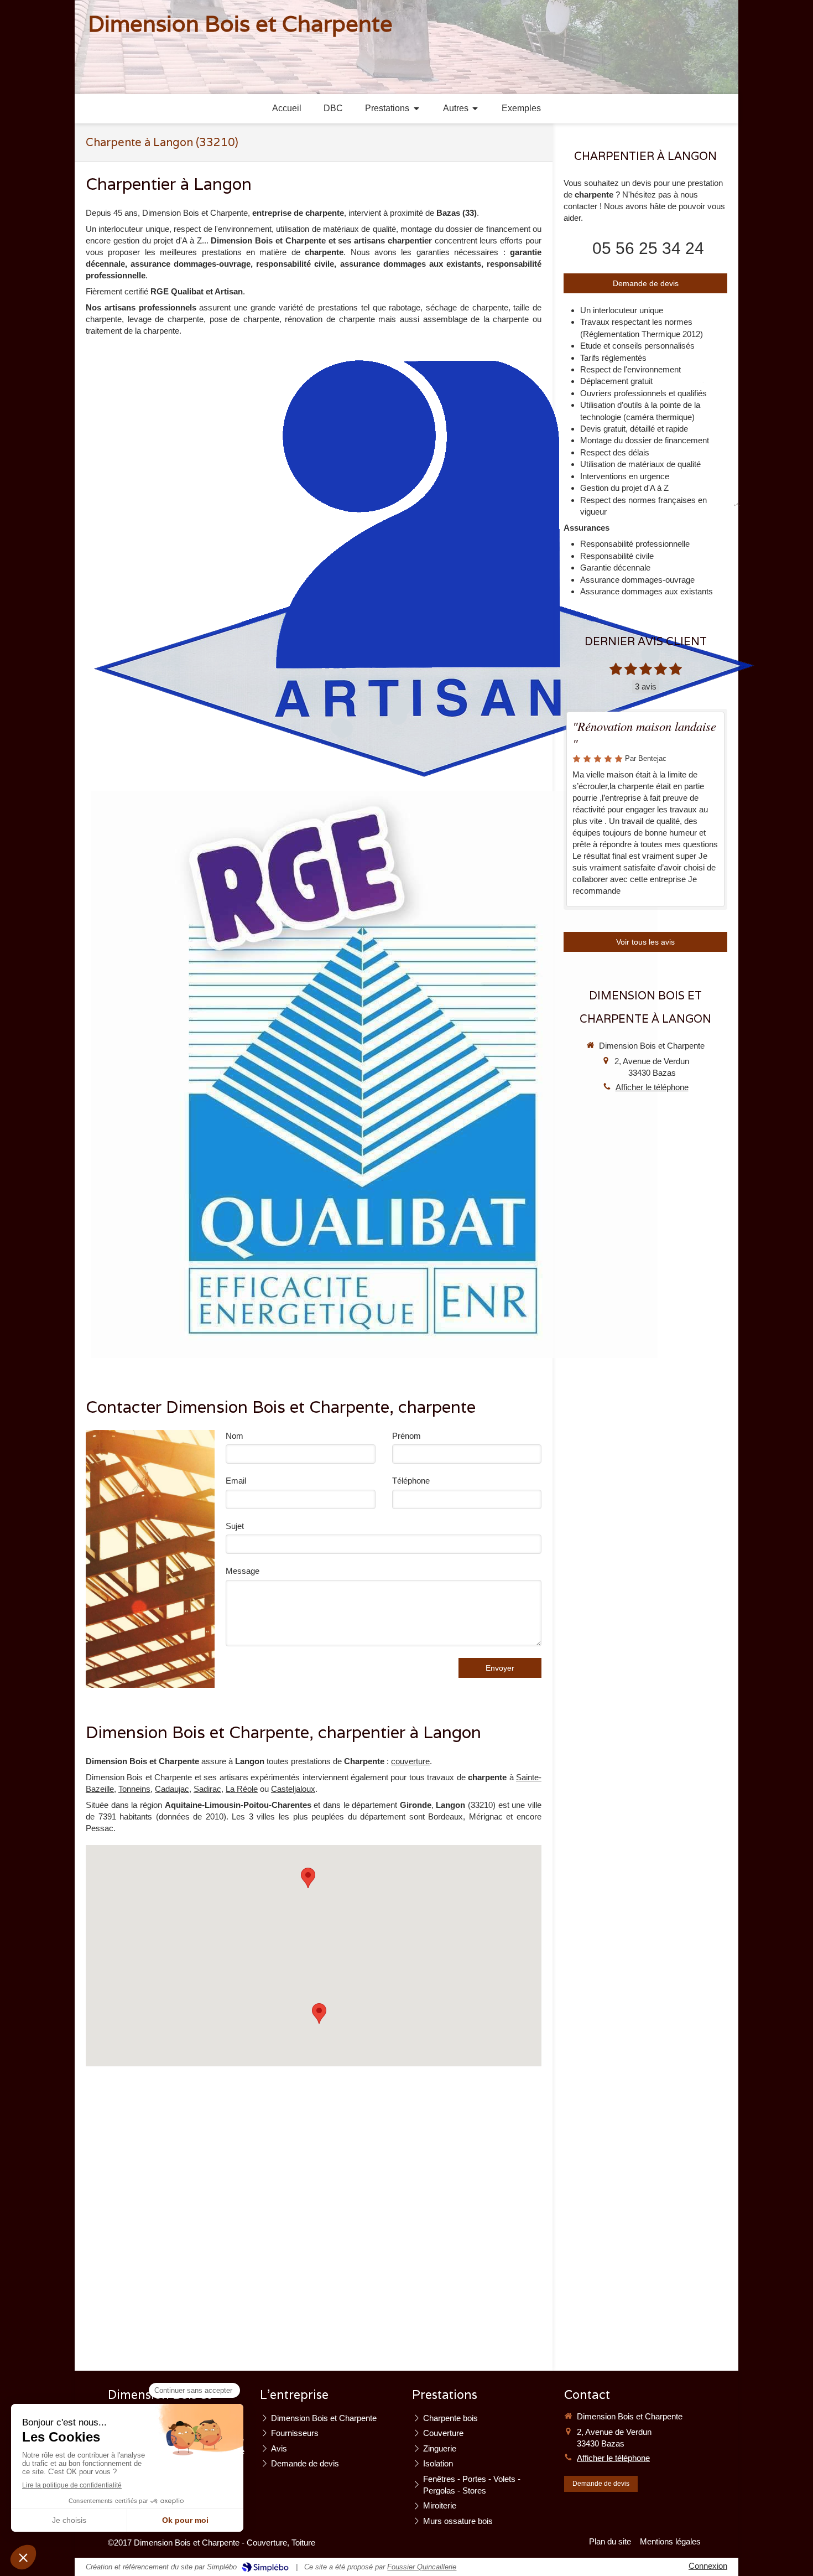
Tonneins (134, 1789)
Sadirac (207, 1789)
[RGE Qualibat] (374, 1075)
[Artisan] (423, 567)
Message (243, 1571)
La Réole (242, 1789)
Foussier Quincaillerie (422, 2567)
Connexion (708, 2566)
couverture (410, 1761)
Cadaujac (172, 1789)
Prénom (406, 1436)
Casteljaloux (293, 1789)
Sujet (235, 1526)
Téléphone (411, 1481)
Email (236, 1481)
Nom (234, 1436)
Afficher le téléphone (652, 1087)
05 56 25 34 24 (648, 248)
